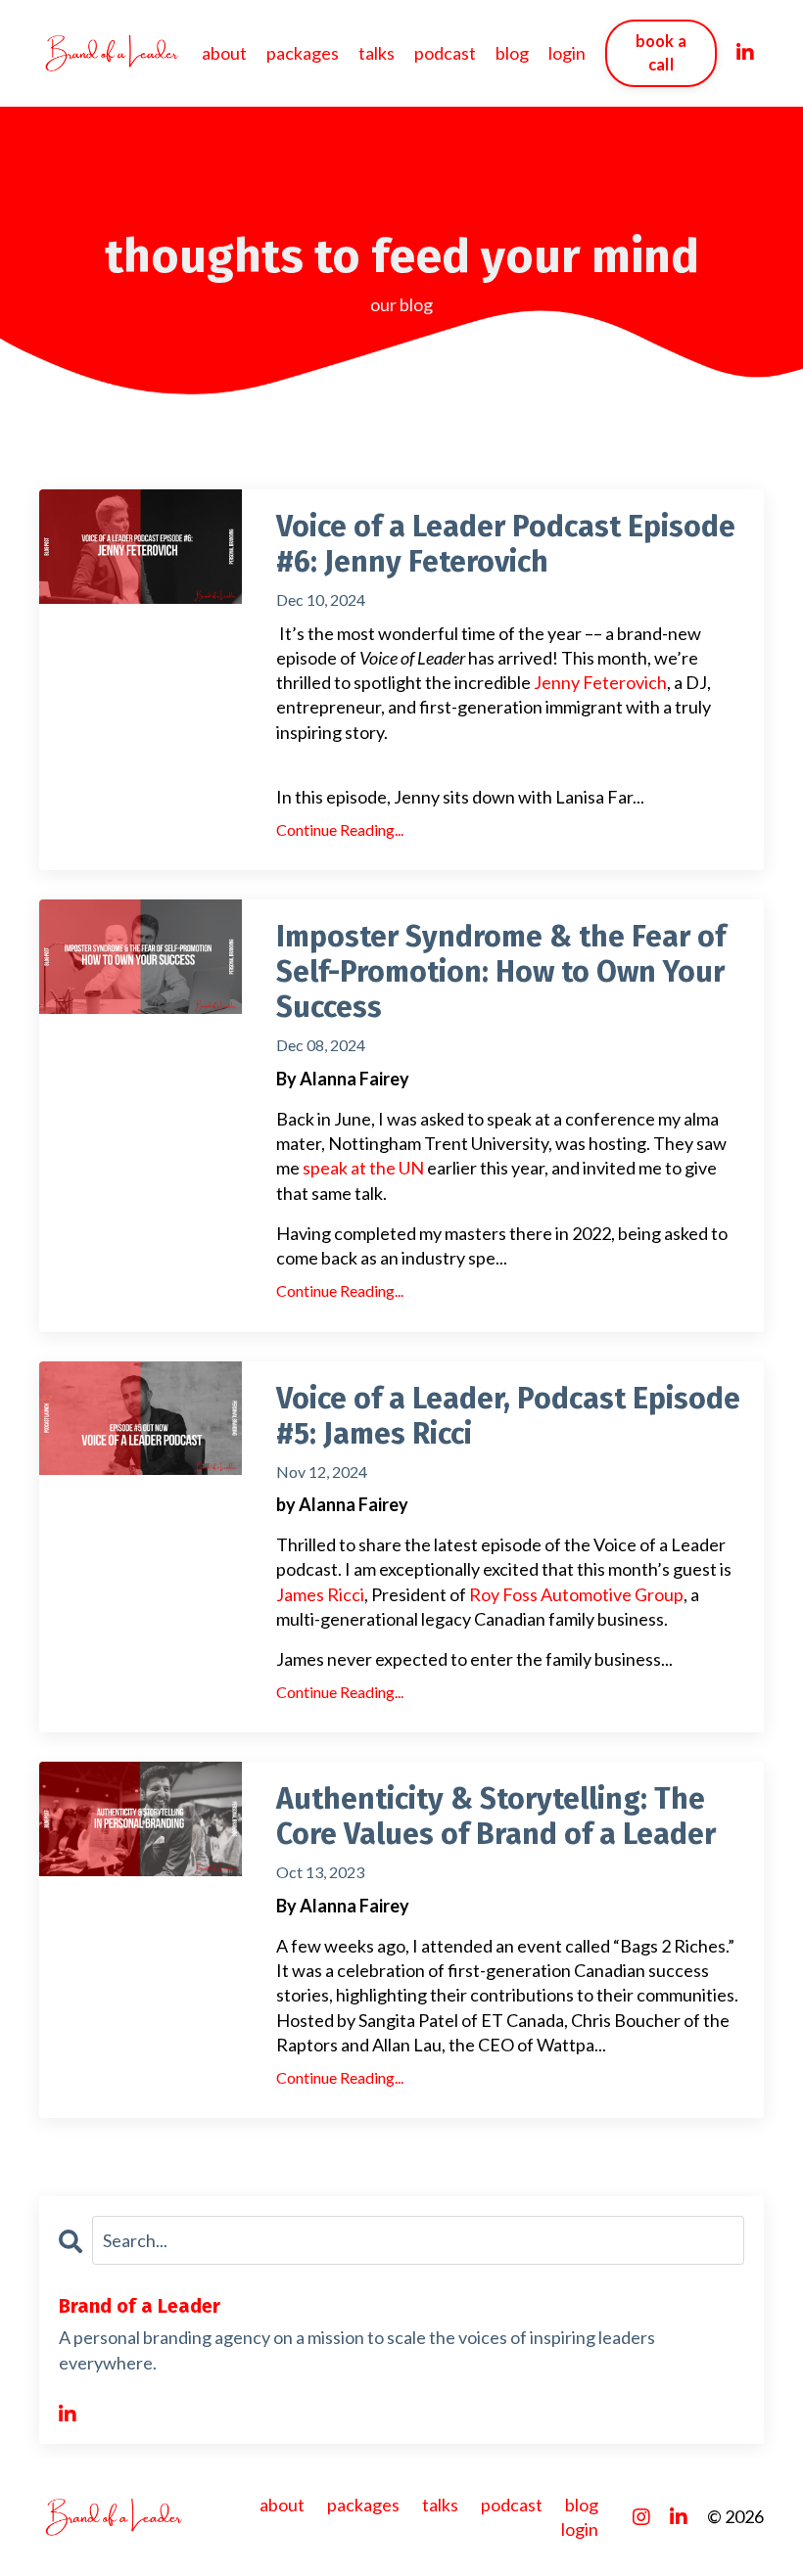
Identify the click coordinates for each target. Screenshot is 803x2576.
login (567, 53)
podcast (445, 53)
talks (377, 53)
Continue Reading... (340, 829)
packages (303, 53)
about (224, 53)
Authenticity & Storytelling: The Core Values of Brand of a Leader (496, 1817)
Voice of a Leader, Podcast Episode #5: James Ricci (508, 1416)
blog (512, 53)
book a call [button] (661, 52)
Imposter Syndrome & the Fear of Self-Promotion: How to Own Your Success (501, 972)
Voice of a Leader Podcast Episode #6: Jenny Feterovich (506, 544)
